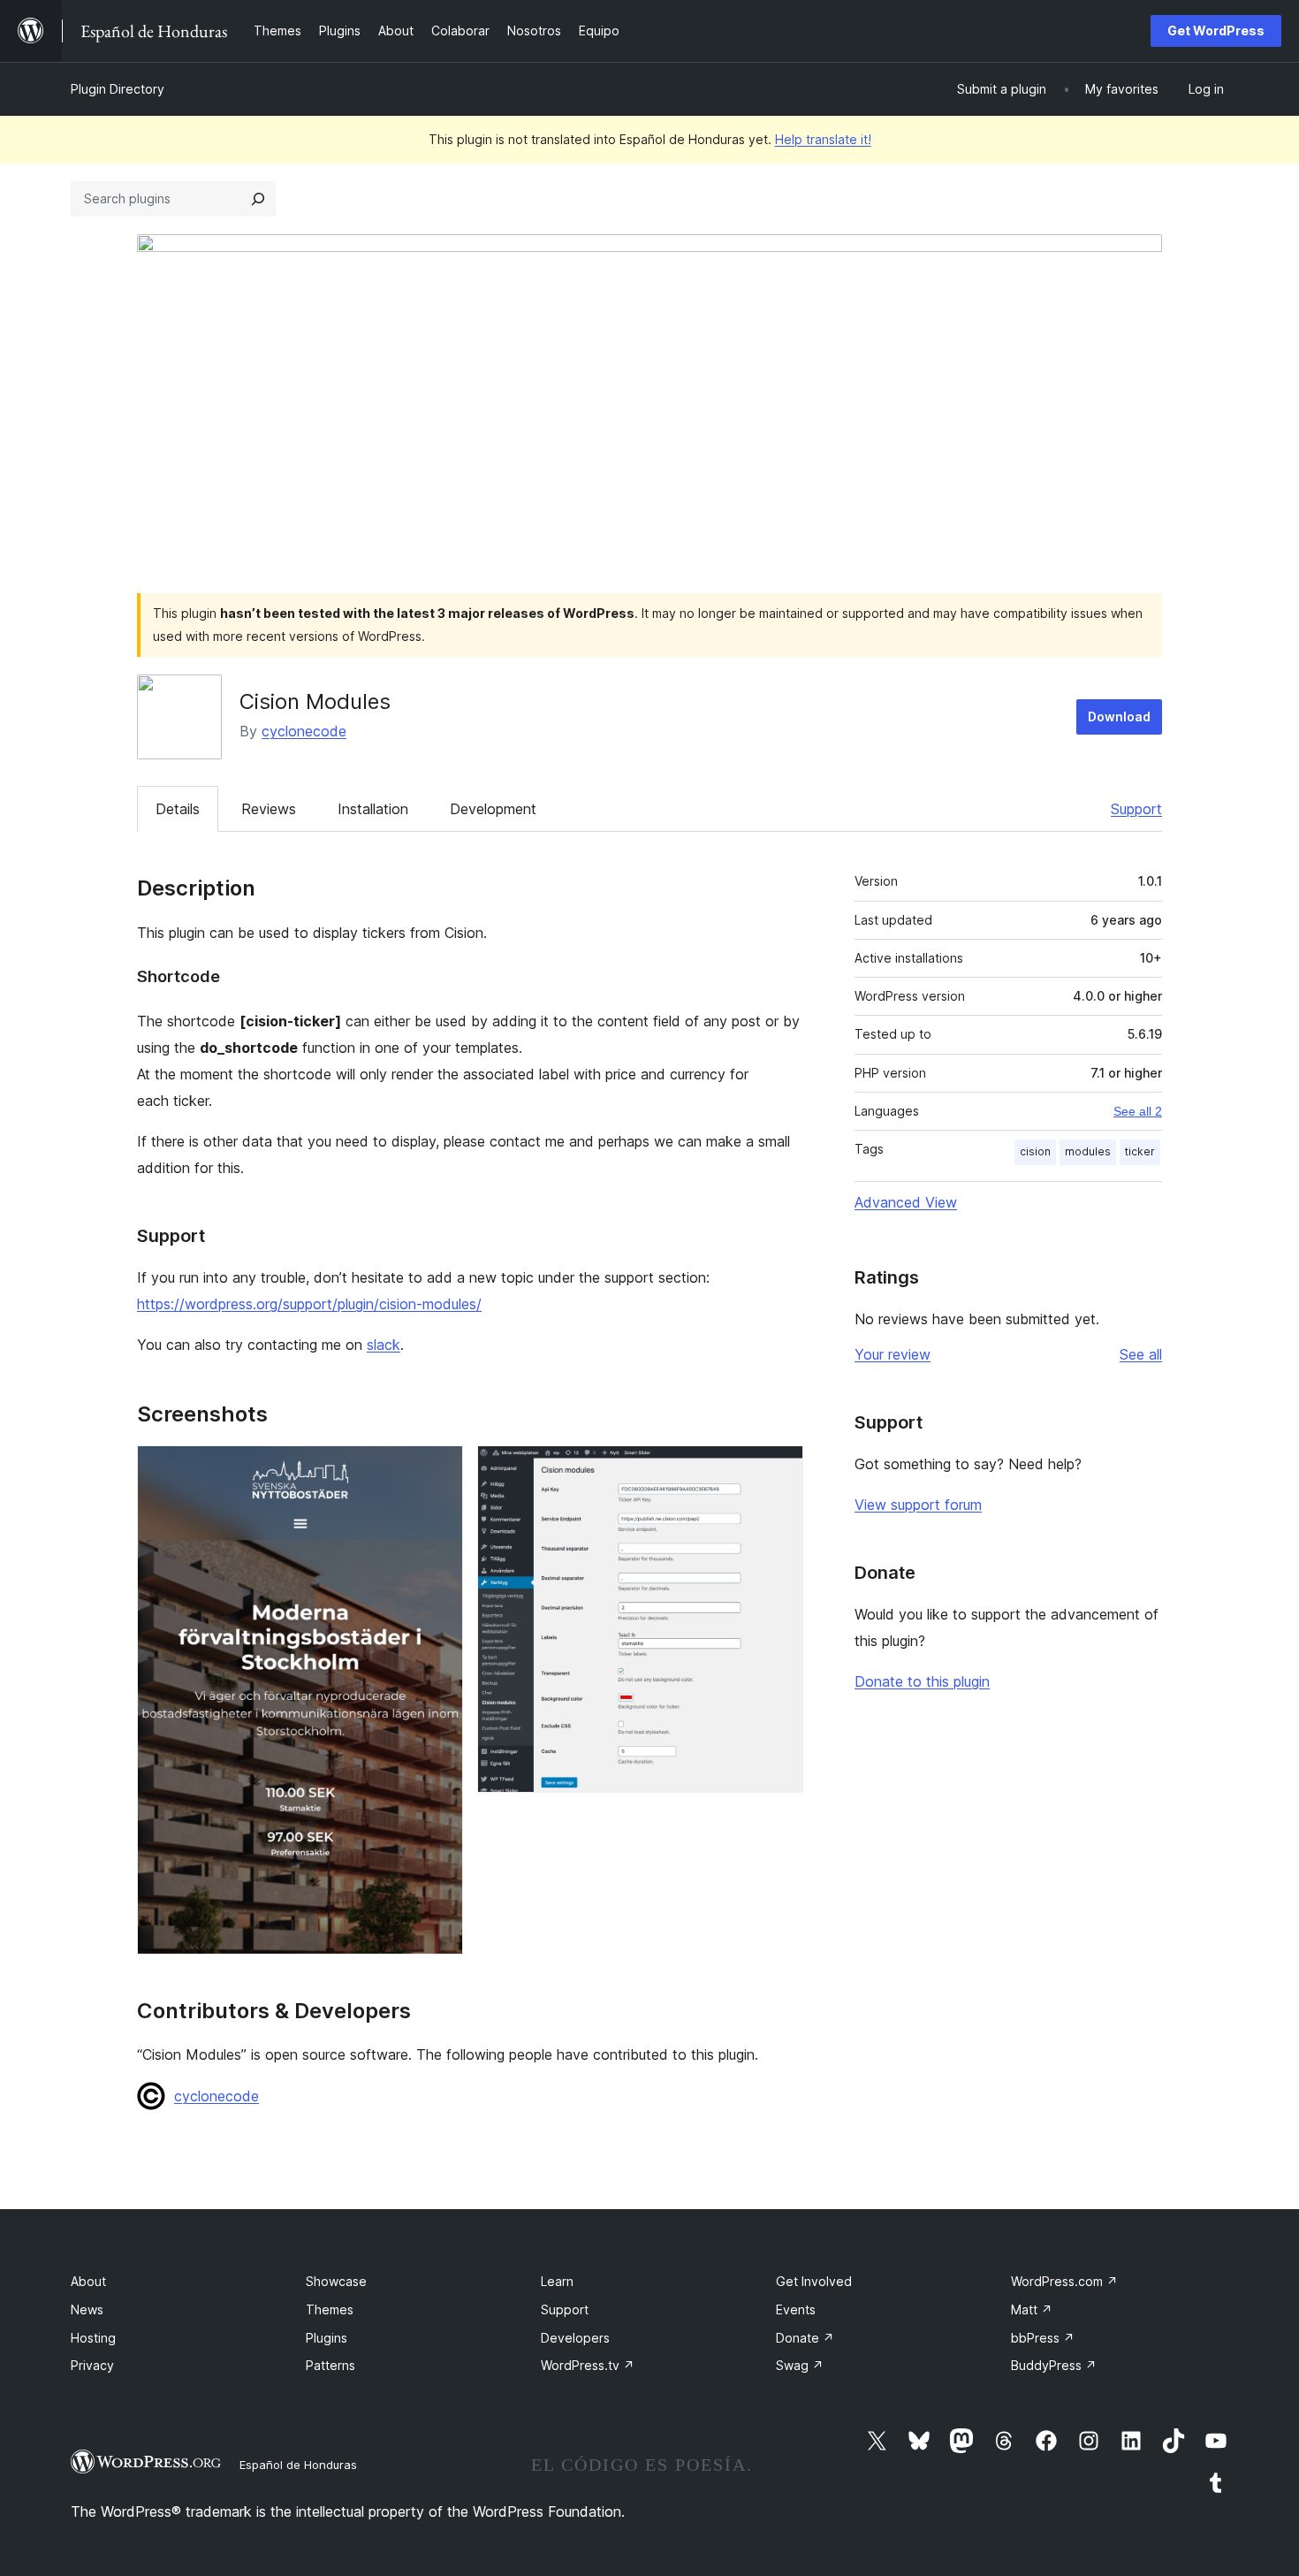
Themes (330, 2309)
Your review (893, 1354)
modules (1088, 1151)
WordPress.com (1064, 2281)
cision (1035, 1151)
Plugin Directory (118, 89)
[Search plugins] (258, 199)
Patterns (330, 2365)
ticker (1140, 1151)
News (87, 2309)
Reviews (269, 809)
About (88, 2281)
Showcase (336, 2281)
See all (1141, 1354)
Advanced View (906, 1202)
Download (1119, 716)
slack (384, 1345)
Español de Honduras (298, 2465)
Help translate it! (823, 139)
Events (796, 2309)
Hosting (93, 2338)
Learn (557, 2281)
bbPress (1043, 2338)
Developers (575, 2338)
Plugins (327, 2338)
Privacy (92, 2365)
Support (1136, 809)
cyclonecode (304, 731)
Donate (805, 2338)
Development (493, 809)
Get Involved (814, 2281)
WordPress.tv (588, 2365)
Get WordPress (1216, 30)
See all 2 (1138, 1111)
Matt (1032, 2309)
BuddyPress (1054, 2365)
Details (178, 809)
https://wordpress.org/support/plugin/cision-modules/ (309, 1304)
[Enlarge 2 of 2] (779, 1469)
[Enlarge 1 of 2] (439, 1469)
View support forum (918, 1505)
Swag (800, 2365)
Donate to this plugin (922, 1681)
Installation (373, 809)
